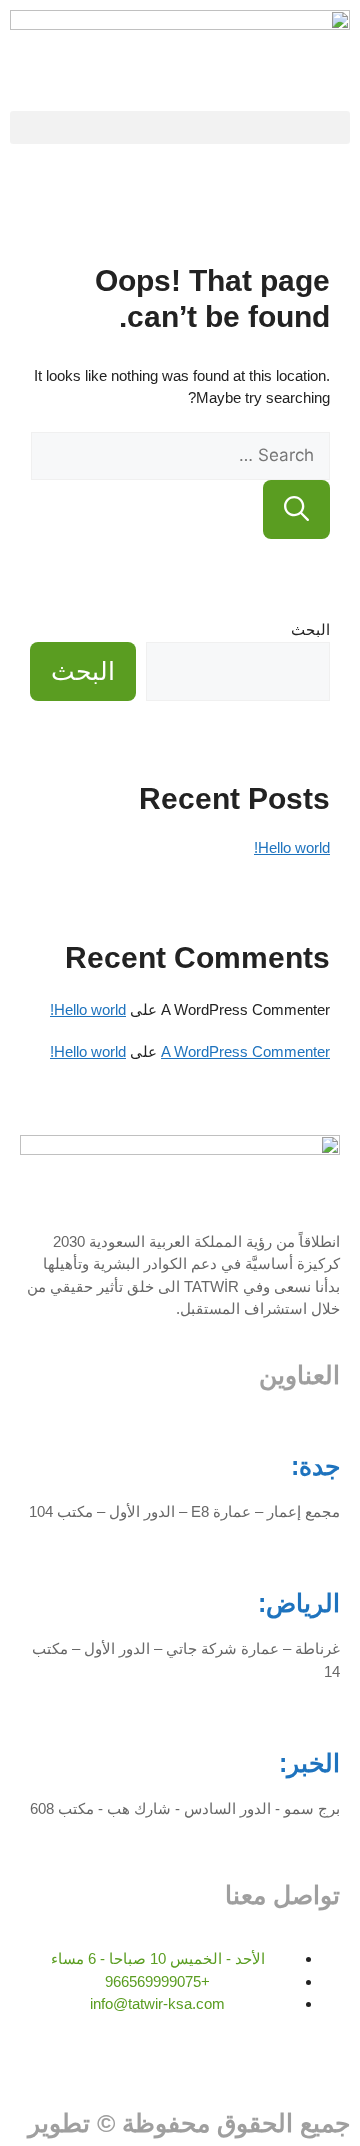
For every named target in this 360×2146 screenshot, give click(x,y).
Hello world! (292, 847)
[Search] (296, 510)
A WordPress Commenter (245, 1051)
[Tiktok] (172, 2066)
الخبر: (309, 1763)
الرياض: (299, 1603)
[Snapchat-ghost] (119, 2066)
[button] (180, 127)
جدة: (315, 1466)
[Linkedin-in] (279, 2066)
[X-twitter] (225, 2066)
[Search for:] (180, 455)
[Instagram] (332, 2066)
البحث (310, 629)
